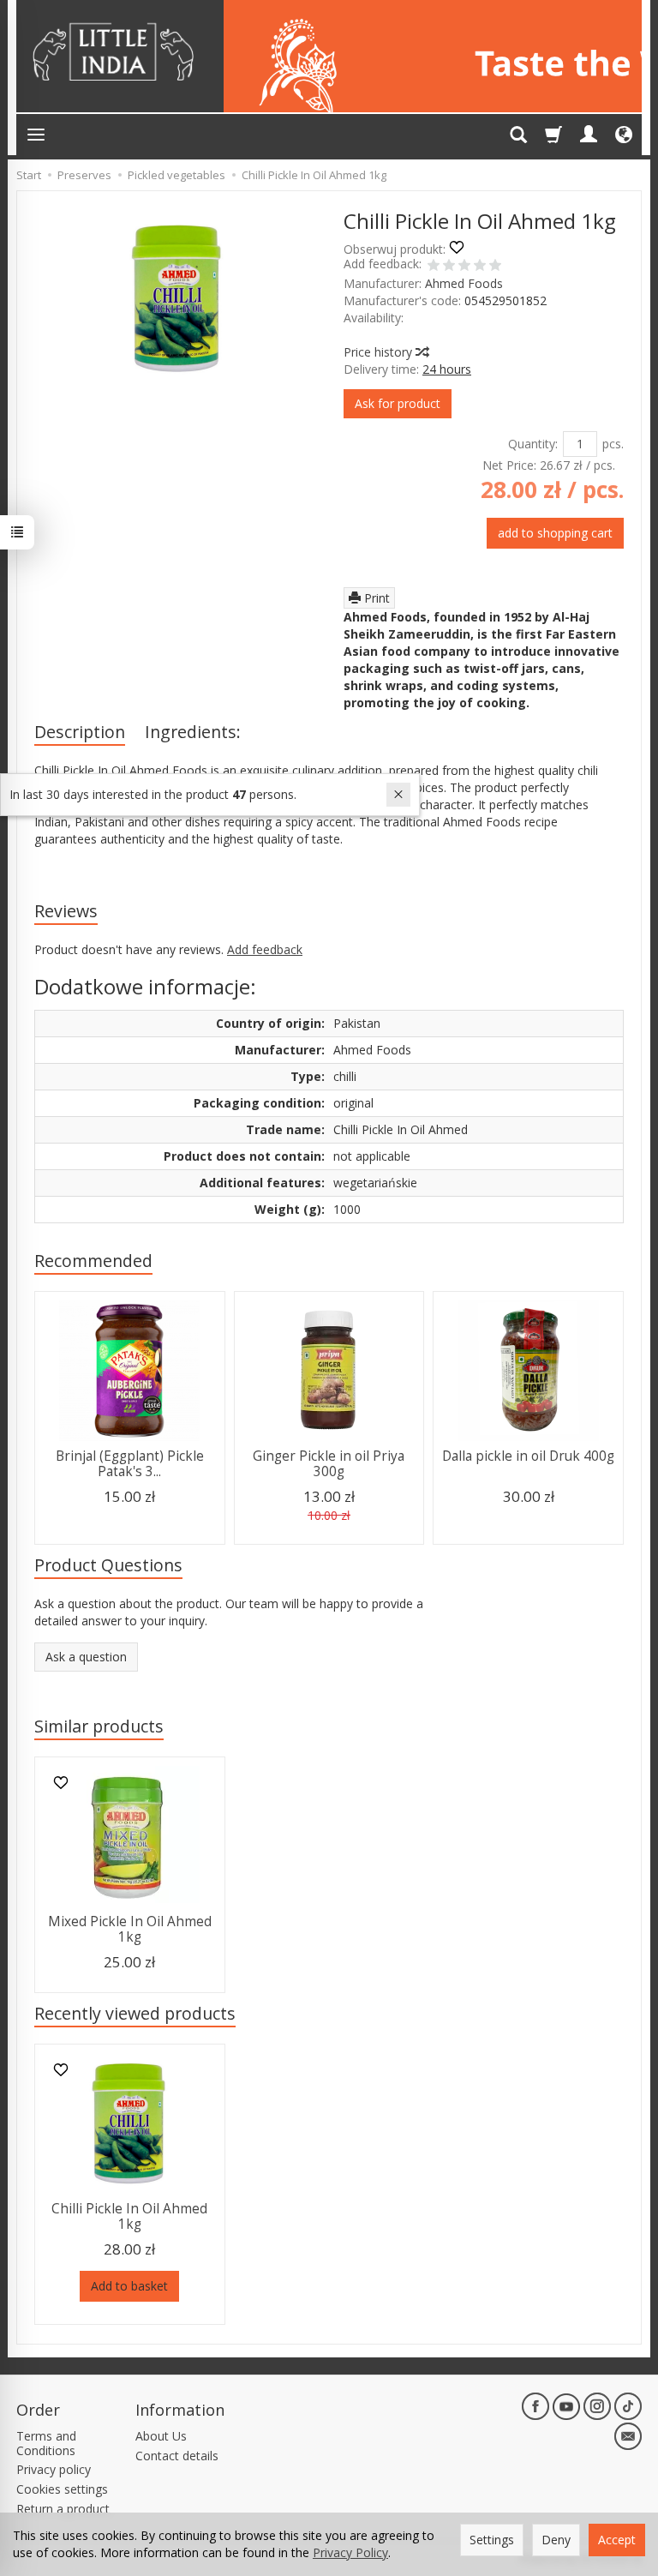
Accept (617, 2540)
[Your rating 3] (464, 267)
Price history (380, 352)
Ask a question (86, 1657)
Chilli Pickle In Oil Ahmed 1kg (129, 2216)
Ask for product (398, 403)
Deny (556, 2540)
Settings (492, 2540)
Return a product (63, 2509)
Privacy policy (54, 2469)
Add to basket (129, 2286)
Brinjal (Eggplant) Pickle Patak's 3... (130, 1464)
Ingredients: (193, 732)
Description (80, 732)
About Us (161, 2436)
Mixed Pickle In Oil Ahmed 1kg (130, 1929)
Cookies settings (62, 2489)
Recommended (93, 1261)
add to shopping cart (555, 533)
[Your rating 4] (480, 267)
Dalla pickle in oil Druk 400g (528, 1456)
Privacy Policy (350, 2552)
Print (375, 598)
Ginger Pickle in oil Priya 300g (329, 1464)
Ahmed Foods (464, 283)
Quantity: (533, 444)
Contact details (177, 2456)
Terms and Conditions (46, 2443)
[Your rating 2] (449, 267)
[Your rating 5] (495, 267)
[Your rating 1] (434, 267)
